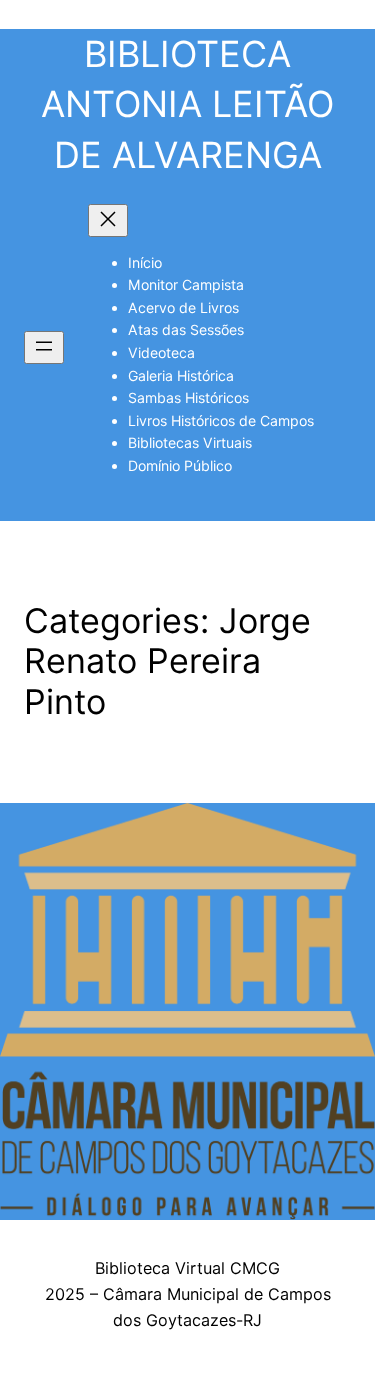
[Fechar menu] (108, 220)
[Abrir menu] (44, 347)
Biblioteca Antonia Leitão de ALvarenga (187, 104)
